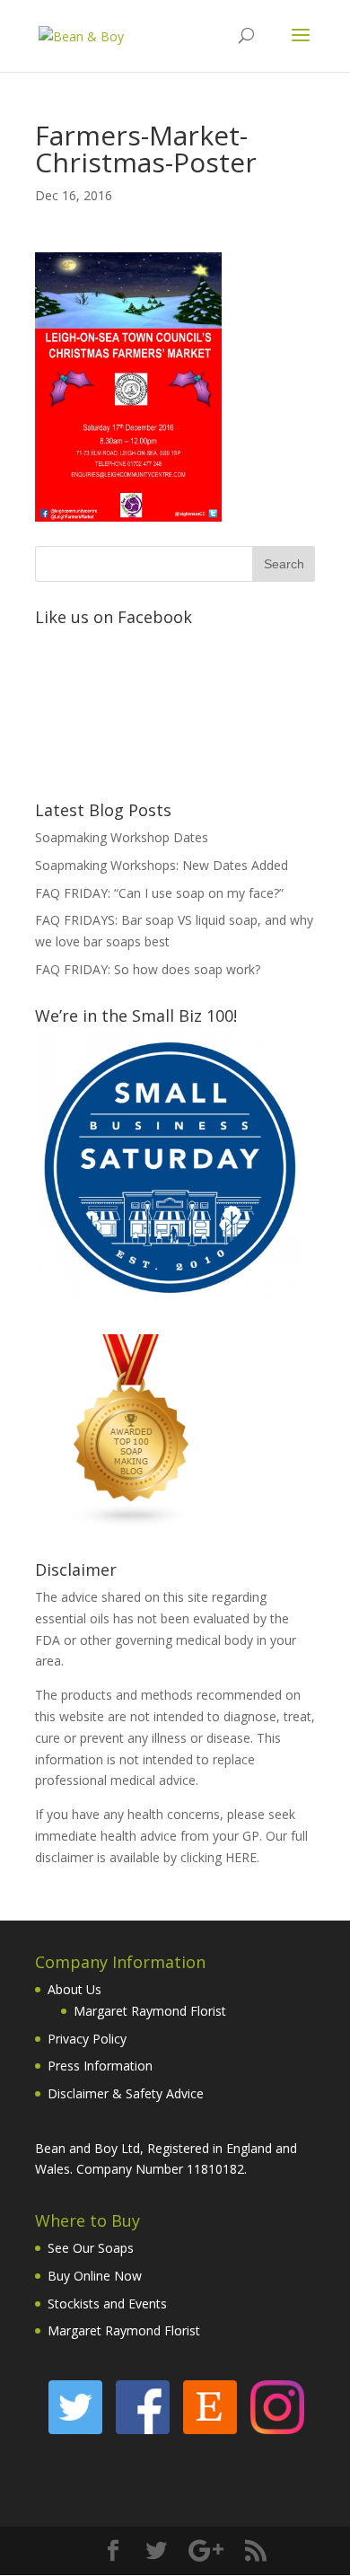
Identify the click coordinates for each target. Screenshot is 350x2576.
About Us (74, 1989)
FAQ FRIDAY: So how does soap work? (148, 969)
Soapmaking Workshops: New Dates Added (162, 865)
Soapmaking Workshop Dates (122, 837)
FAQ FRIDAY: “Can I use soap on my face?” (159, 893)
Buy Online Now (95, 2276)
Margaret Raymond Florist (150, 2011)
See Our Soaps (91, 2248)
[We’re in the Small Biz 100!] (169, 1296)
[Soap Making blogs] (132, 1523)
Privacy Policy (87, 2039)
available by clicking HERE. (184, 1857)
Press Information (100, 2066)
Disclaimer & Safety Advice (126, 2093)
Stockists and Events (107, 2303)
